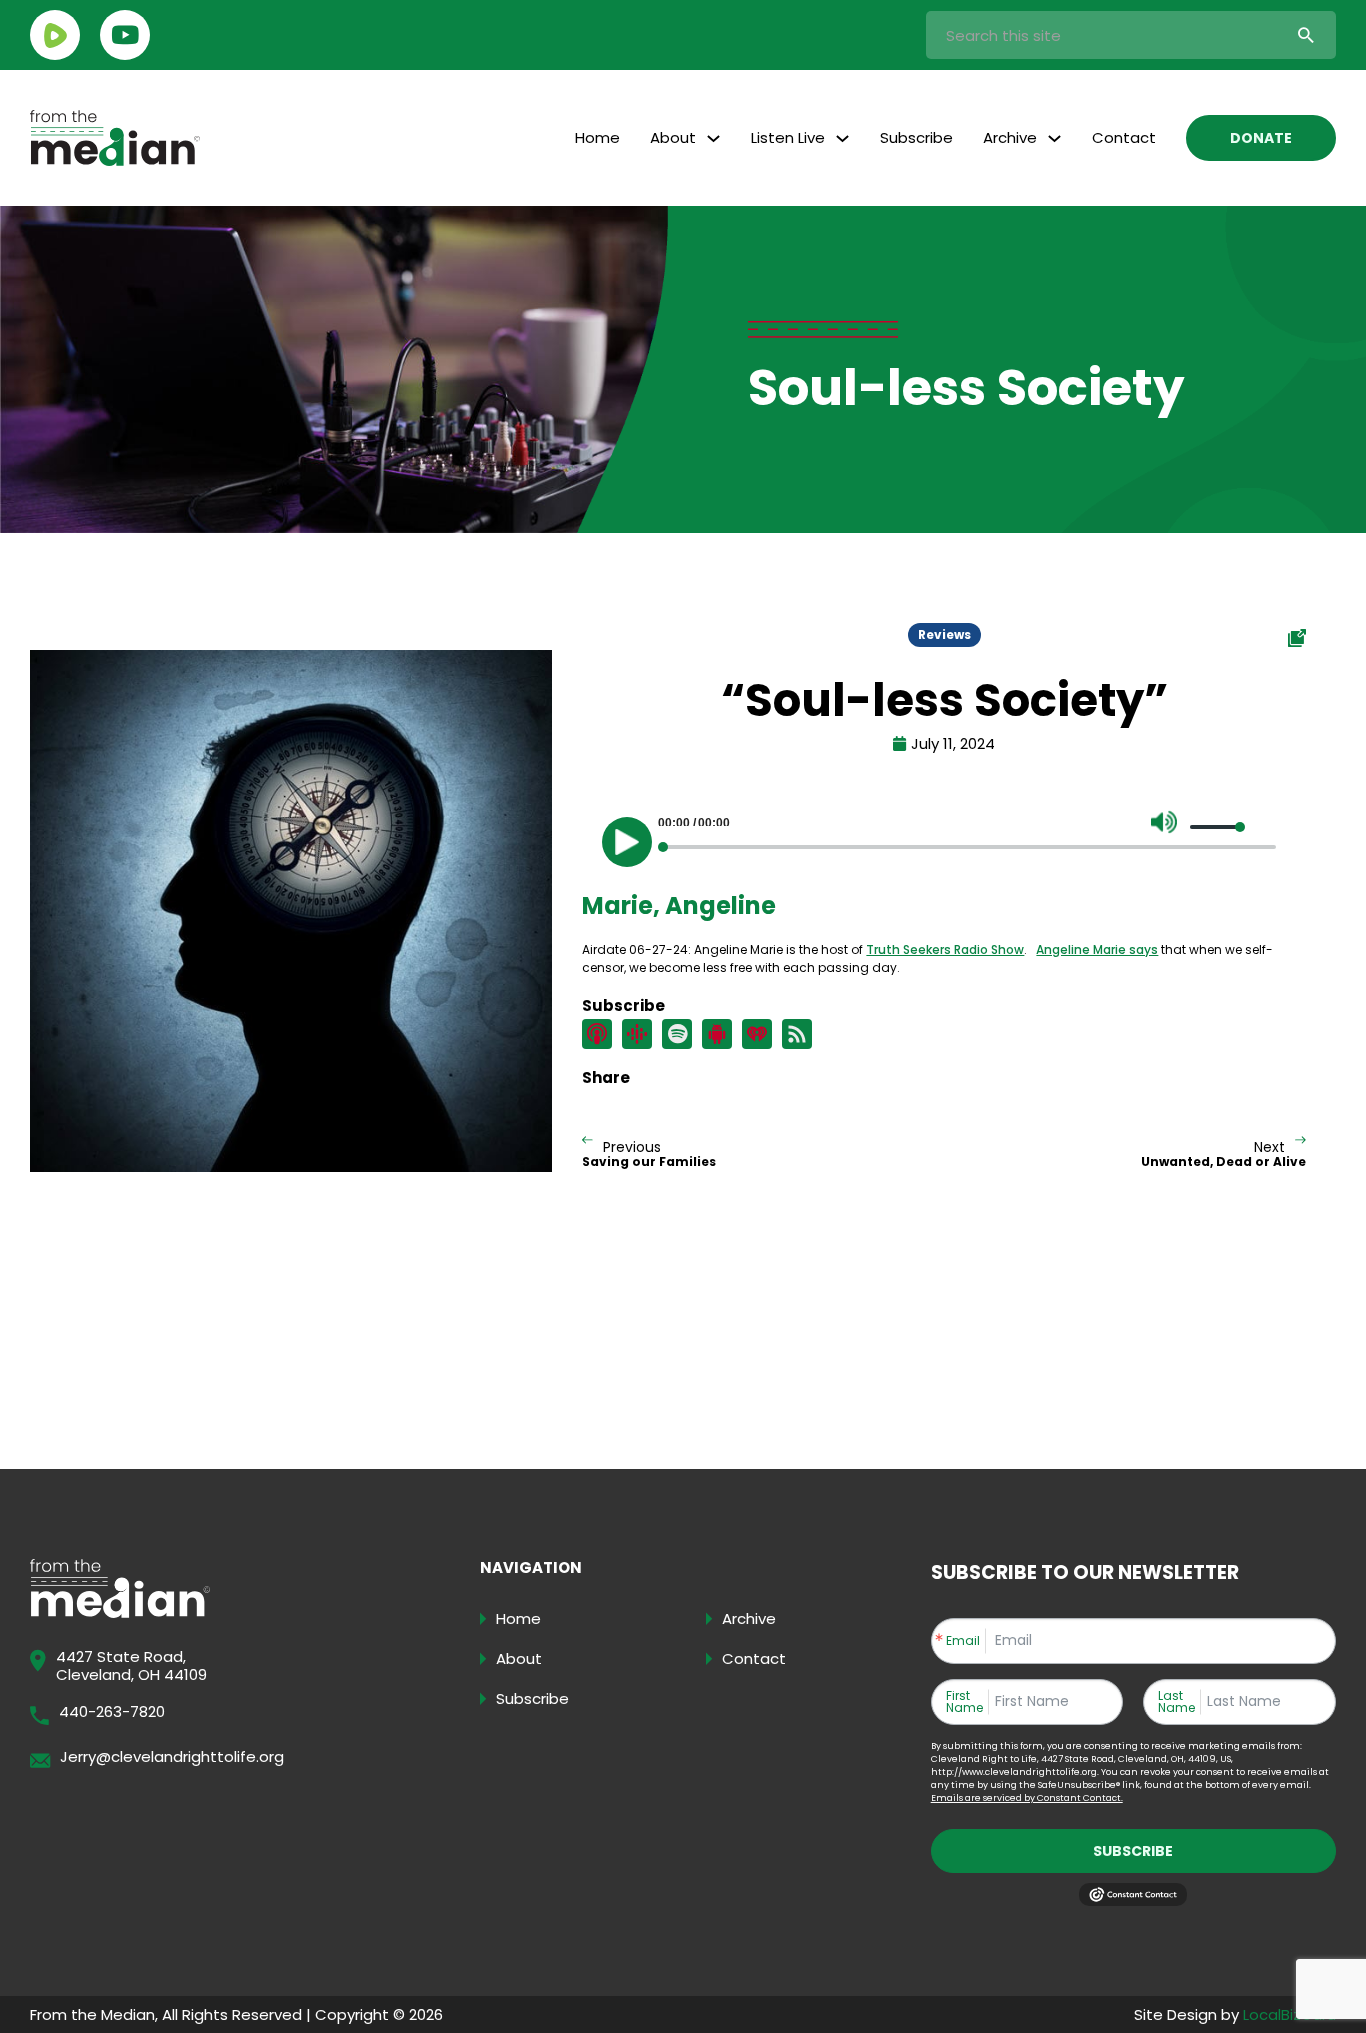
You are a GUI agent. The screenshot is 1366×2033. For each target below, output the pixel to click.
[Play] (627, 842)
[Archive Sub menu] (1054, 138)
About (673, 137)
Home (597, 137)
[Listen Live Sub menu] (842, 138)
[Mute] (1164, 822)
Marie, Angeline (679, 905)
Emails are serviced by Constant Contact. (1027, 1798)
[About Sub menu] (713, 138)
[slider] (1218, 827)
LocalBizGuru (1289, 2014)
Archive (1010, 137)
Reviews (944, 634)
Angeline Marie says (1097, 949)
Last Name (1176, 1702)
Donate (1261, 138)
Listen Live (788, 137)
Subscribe (916, 137)
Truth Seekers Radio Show (945, 949)
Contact (1124, 137)
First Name (964, 1702)
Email (963, 1641)
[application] (944, 837)
